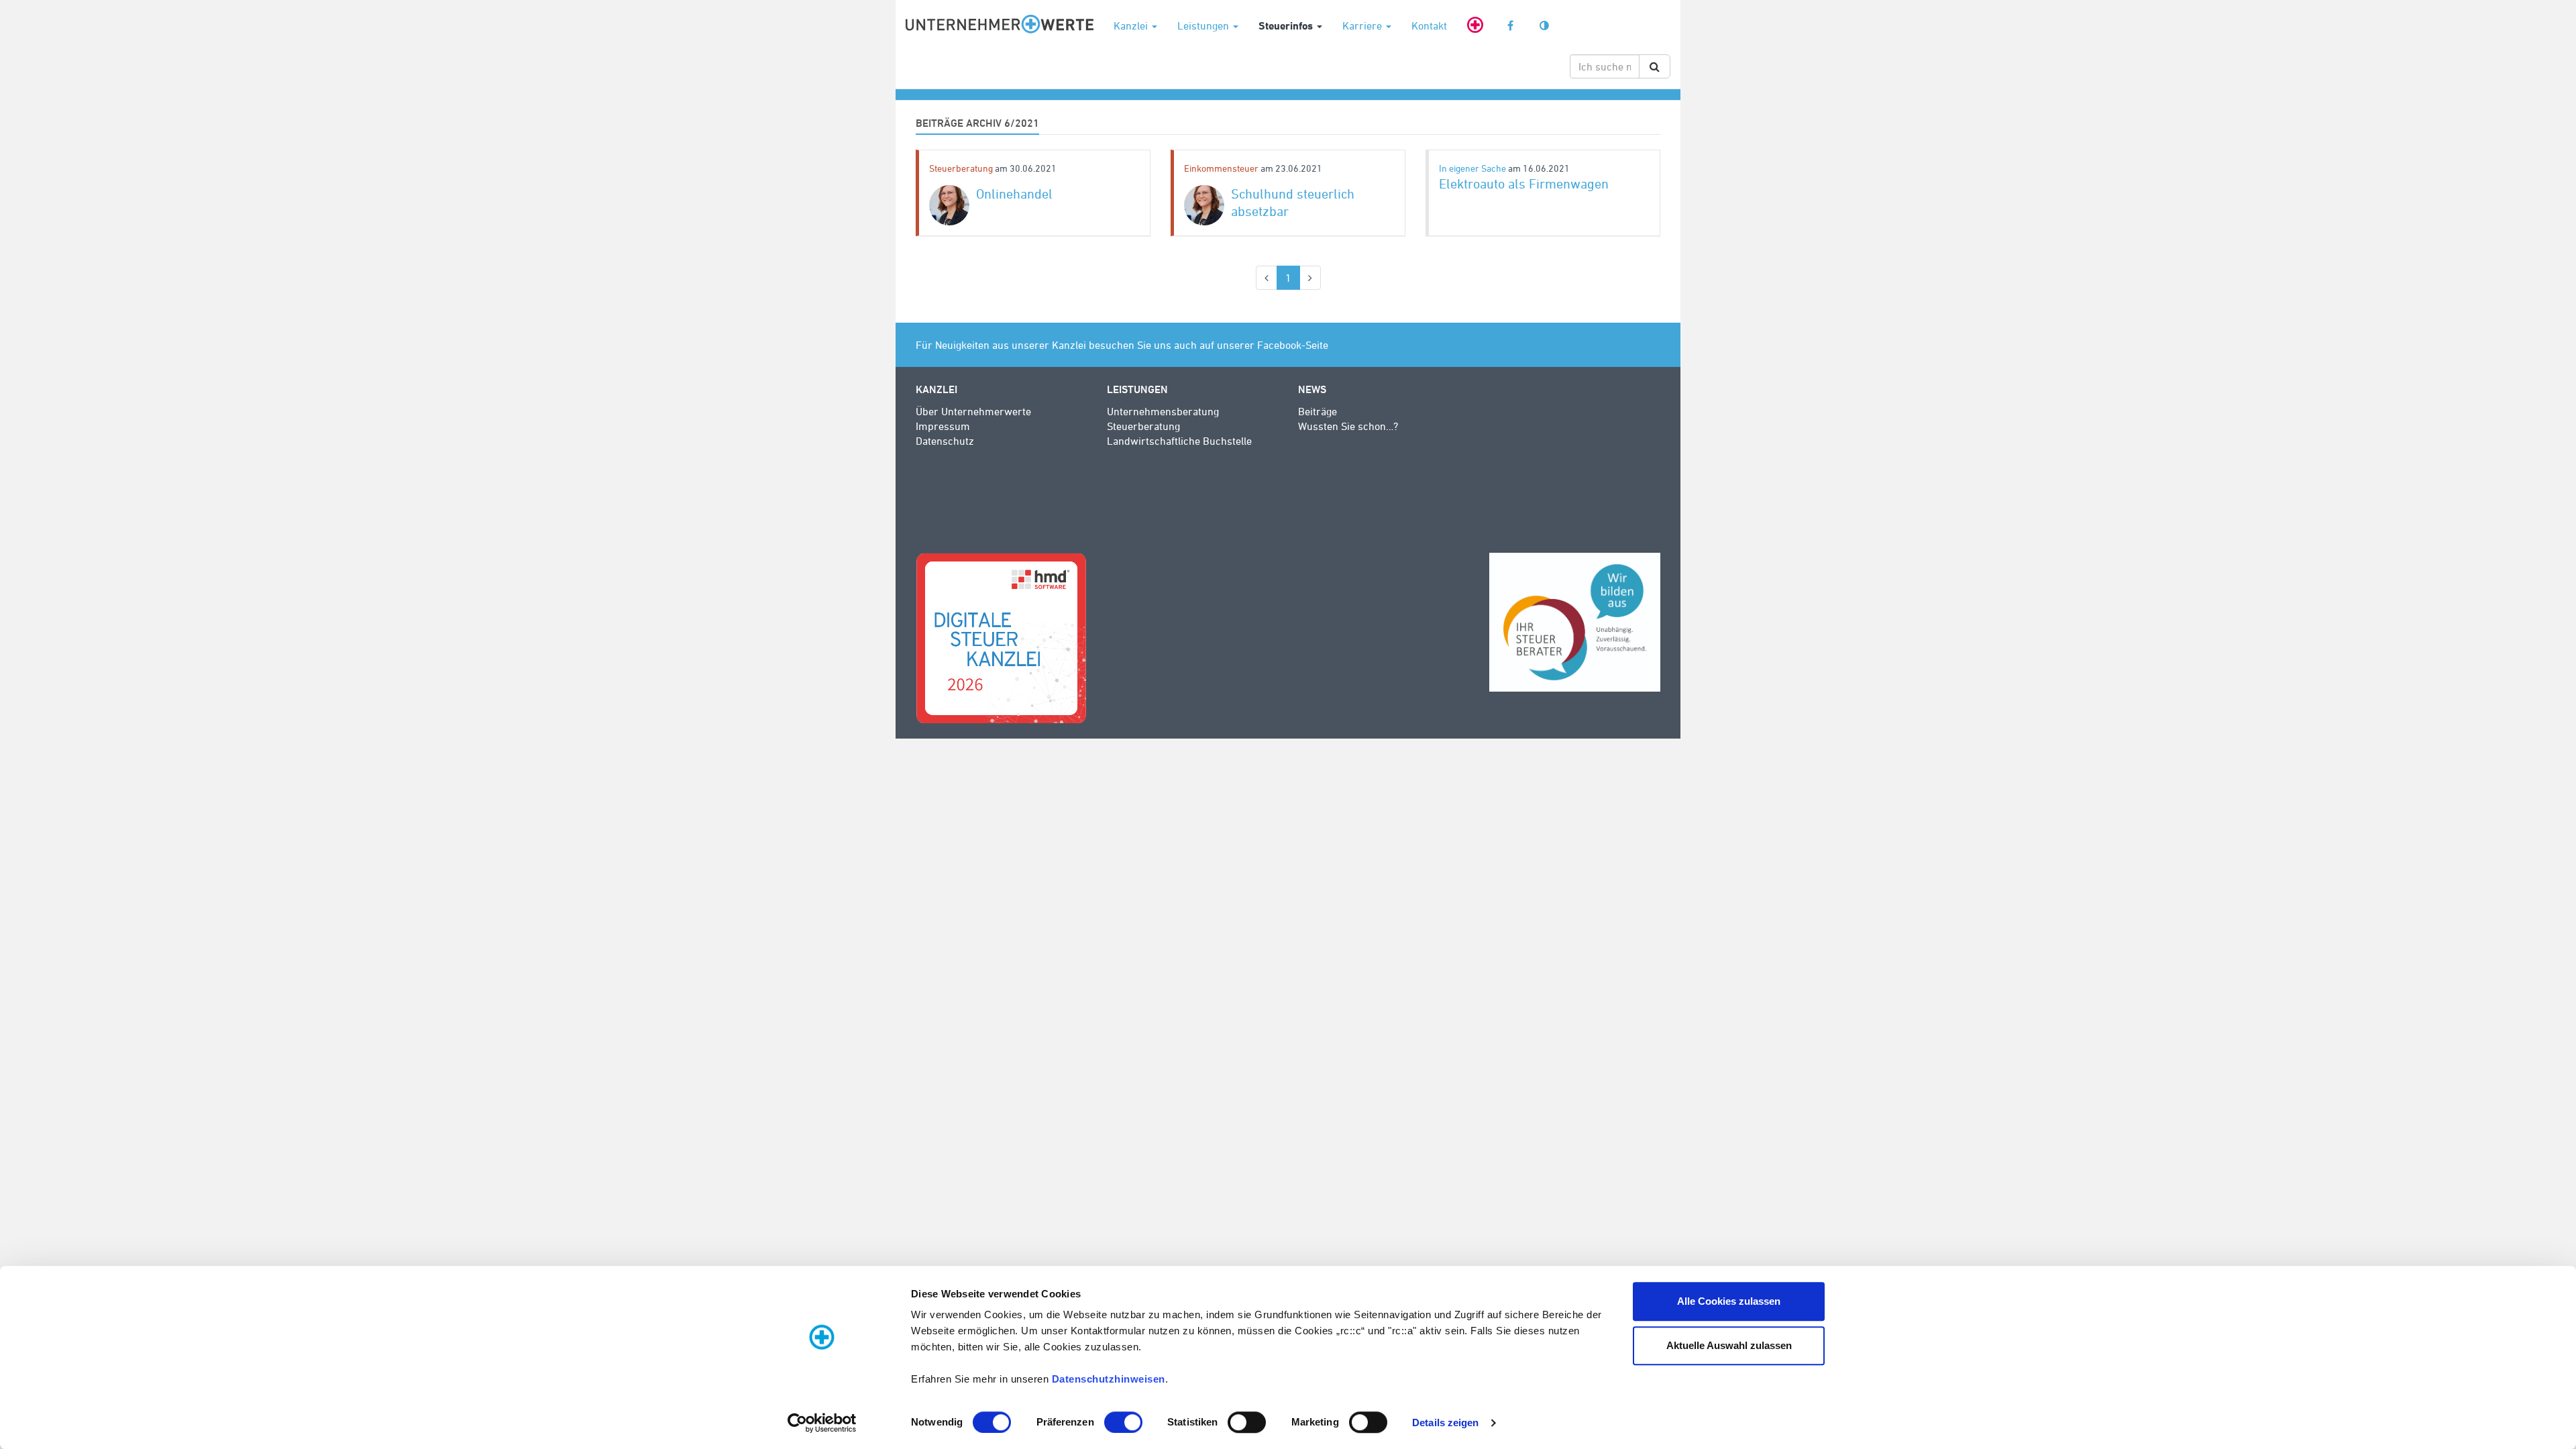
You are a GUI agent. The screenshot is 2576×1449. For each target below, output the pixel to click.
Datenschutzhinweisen (1109, 1379)
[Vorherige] (1267, 278)
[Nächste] (1310, 278)
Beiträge (1318, 411)
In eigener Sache (1473, 168)
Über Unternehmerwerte (973, 411)
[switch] (1123, 1422)
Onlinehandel (1014, 194)
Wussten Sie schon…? (1348, 426)
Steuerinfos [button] (1287, 25)
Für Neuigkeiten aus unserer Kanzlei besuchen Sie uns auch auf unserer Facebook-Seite (1122, 345)
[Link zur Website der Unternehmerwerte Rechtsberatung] (1475, 22)
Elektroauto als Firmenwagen (1524, 183)
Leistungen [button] (1204, 25)
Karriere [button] (1363, 25)
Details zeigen (1445, 1423)
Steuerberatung (962, 168)
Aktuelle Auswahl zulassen (1729, 1345)
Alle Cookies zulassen (1729, 1301)
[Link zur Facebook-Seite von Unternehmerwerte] (1510, 22)
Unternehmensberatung (1163, 411)
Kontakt (1429, 25)
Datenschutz (945, 441)
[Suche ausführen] (1655, 66)
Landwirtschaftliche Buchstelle (1179, 441)
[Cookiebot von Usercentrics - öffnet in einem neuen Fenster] (822, 1423)
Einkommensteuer (1222, 168)
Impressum (943, 426)
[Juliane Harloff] (949, 205)
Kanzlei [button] (1132, 25)
